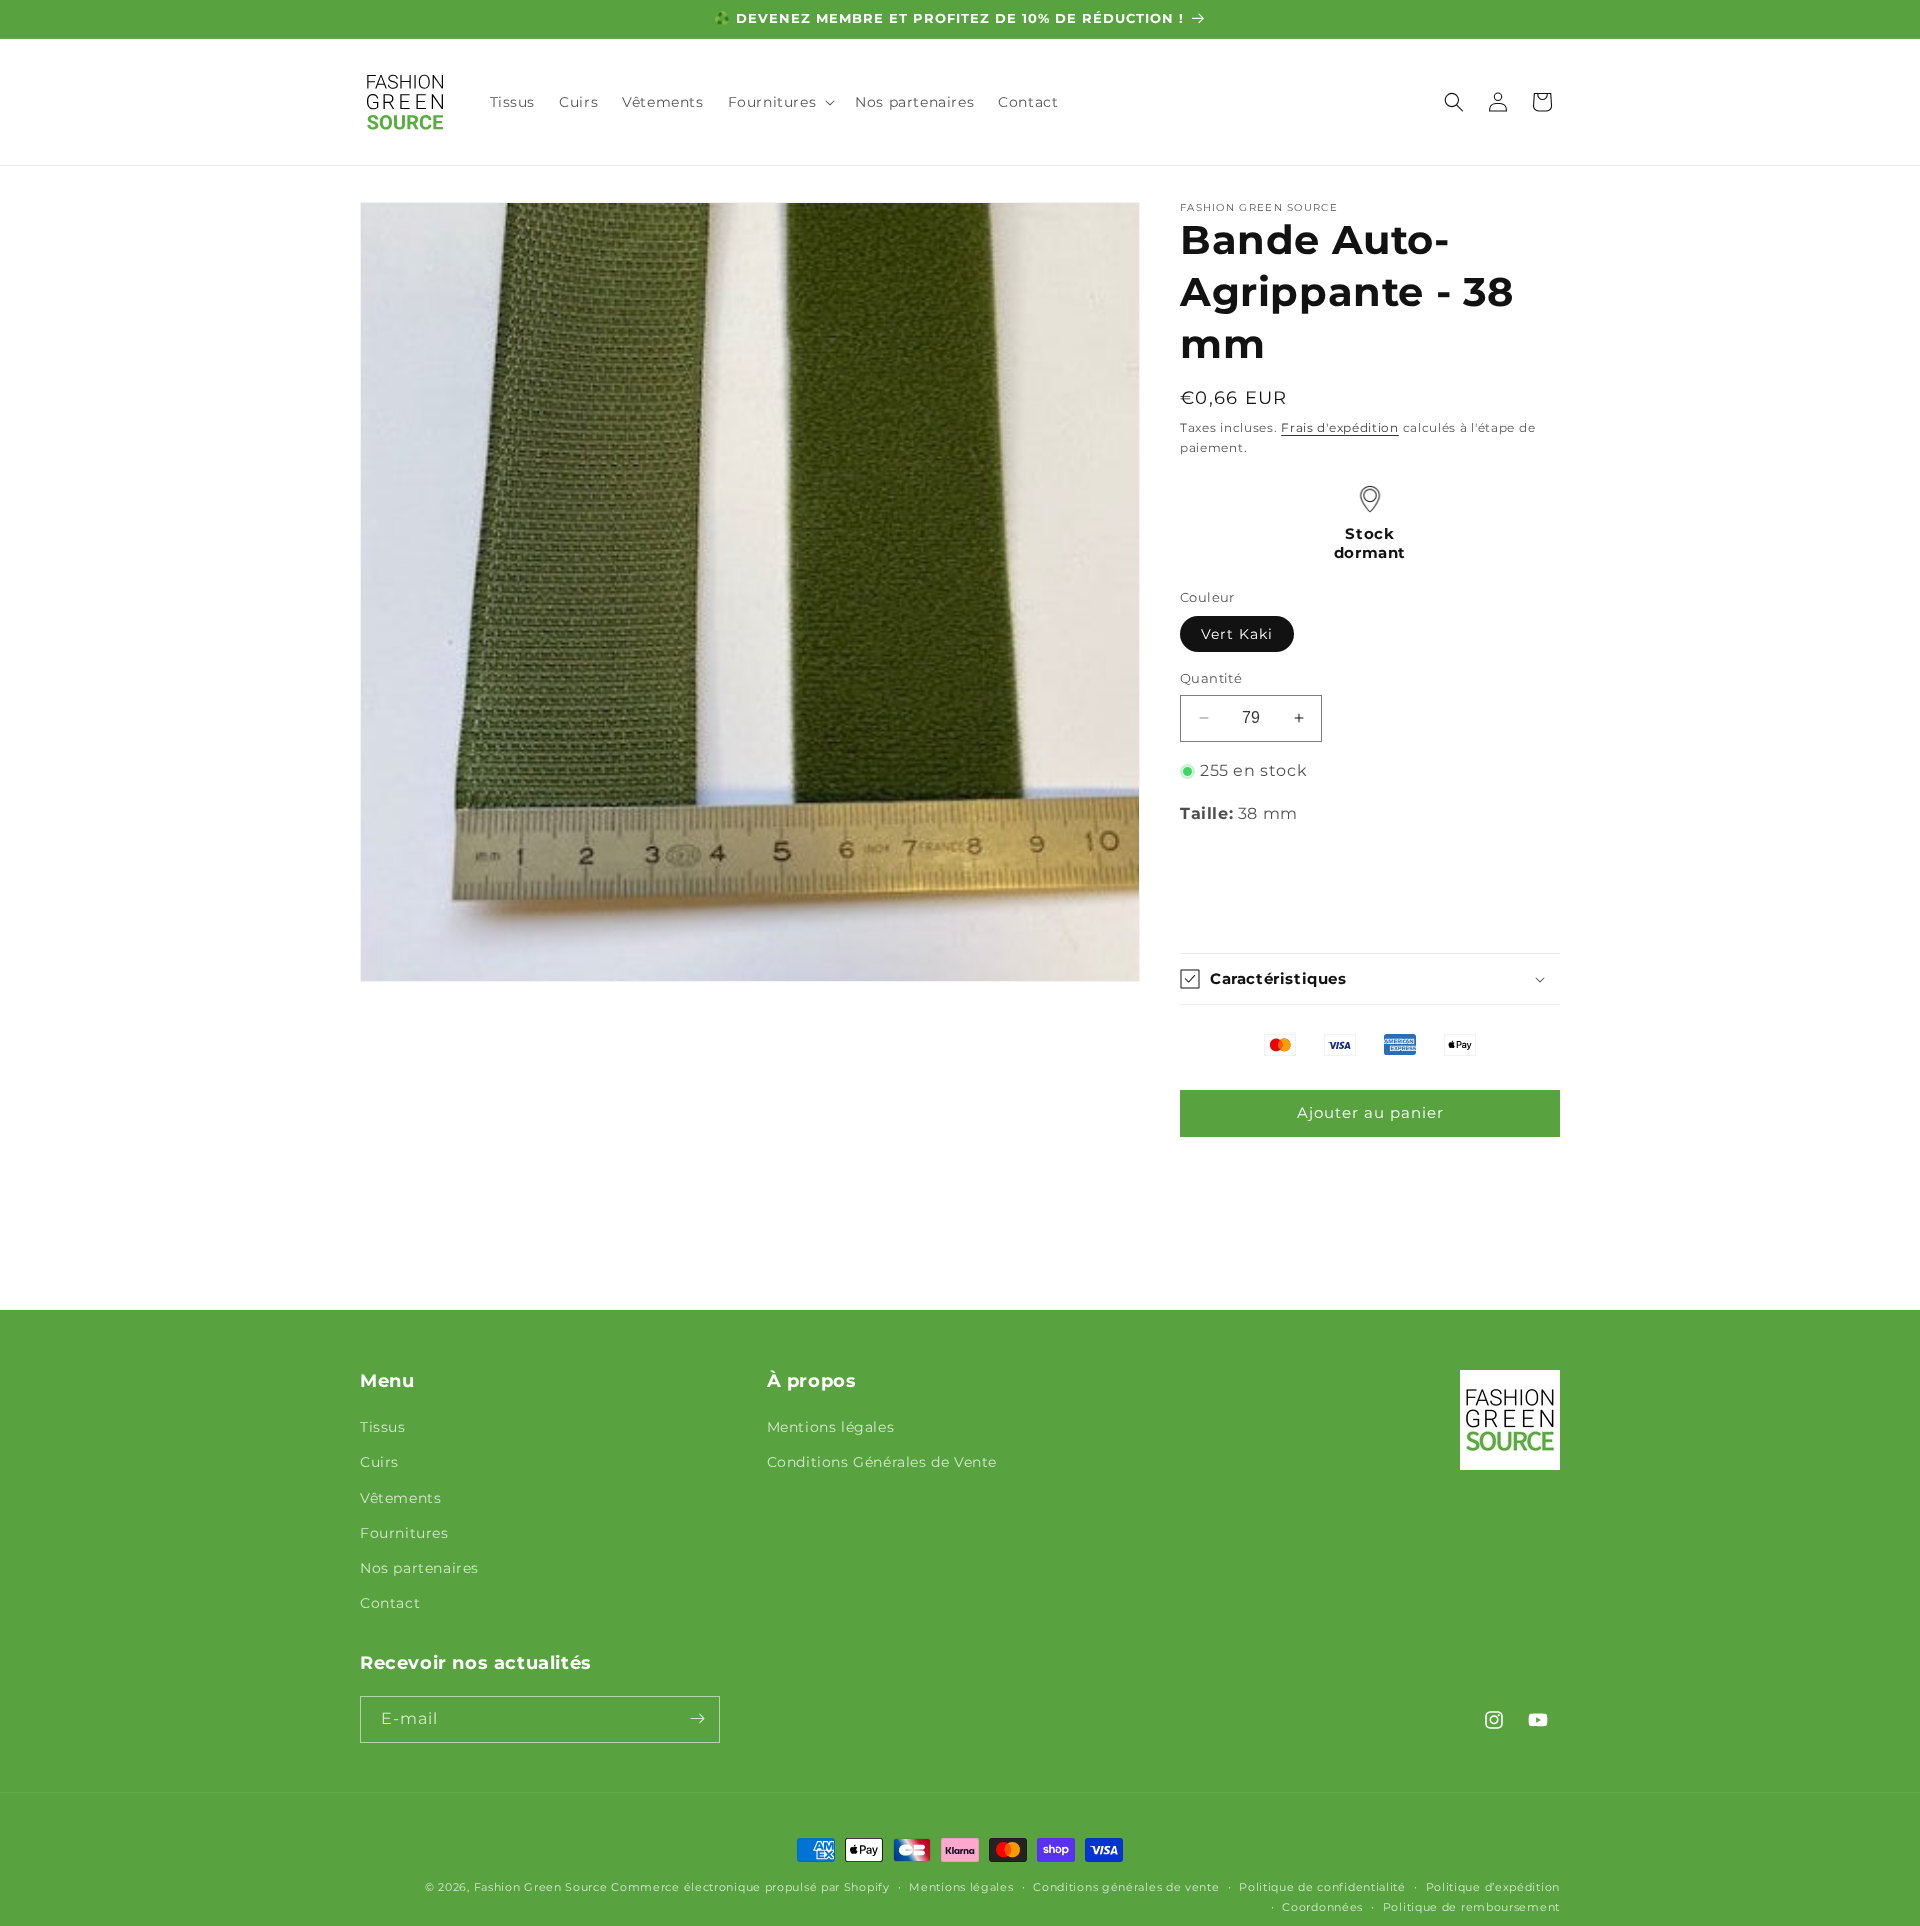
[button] (780, 102)
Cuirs (379, 1463)
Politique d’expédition (1493, 1887)
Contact (390, 1604)
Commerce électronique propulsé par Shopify (750, 1887)
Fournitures (404, 1533)
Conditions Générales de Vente (882, 1463)
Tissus (383, 1428)
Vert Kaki (1237, 634)
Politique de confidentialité (1322, 1887)
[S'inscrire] (697, 1718)
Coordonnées (1322, 1907)
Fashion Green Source (541, 1887)
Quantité (1211, 678)
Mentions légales (831, 1428)
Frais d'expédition (1340, 427)
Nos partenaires (419, 1568)
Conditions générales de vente (1126, 1887)
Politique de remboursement (1471, 1907)
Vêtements (400, 1498)
